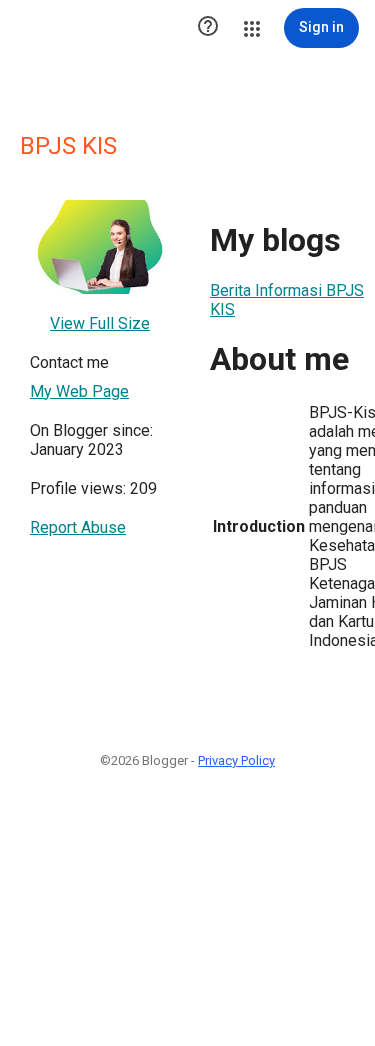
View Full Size (100, 323)
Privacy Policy (236, 760)
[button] (208, 28)
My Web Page (79, 391)
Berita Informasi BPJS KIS (287, 300)
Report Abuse (78, 527)
